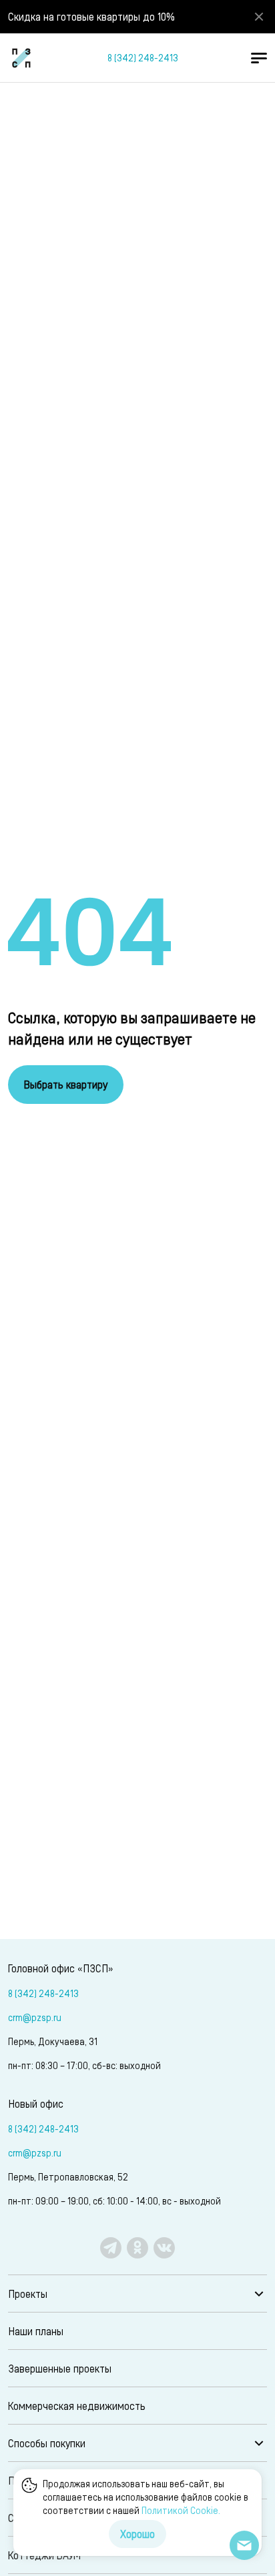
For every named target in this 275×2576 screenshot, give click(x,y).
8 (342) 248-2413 (143, 58)
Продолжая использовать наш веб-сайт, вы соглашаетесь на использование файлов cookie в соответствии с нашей (146, 2497)
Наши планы (36, 2331)
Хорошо (137, 2534)
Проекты (28, 2294)
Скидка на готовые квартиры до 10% (91, 16)
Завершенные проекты (60, 2368)
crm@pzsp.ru (35, 2017)
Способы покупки (47, 2443)
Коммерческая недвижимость (77, 2406)
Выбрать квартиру (66, 1084)
